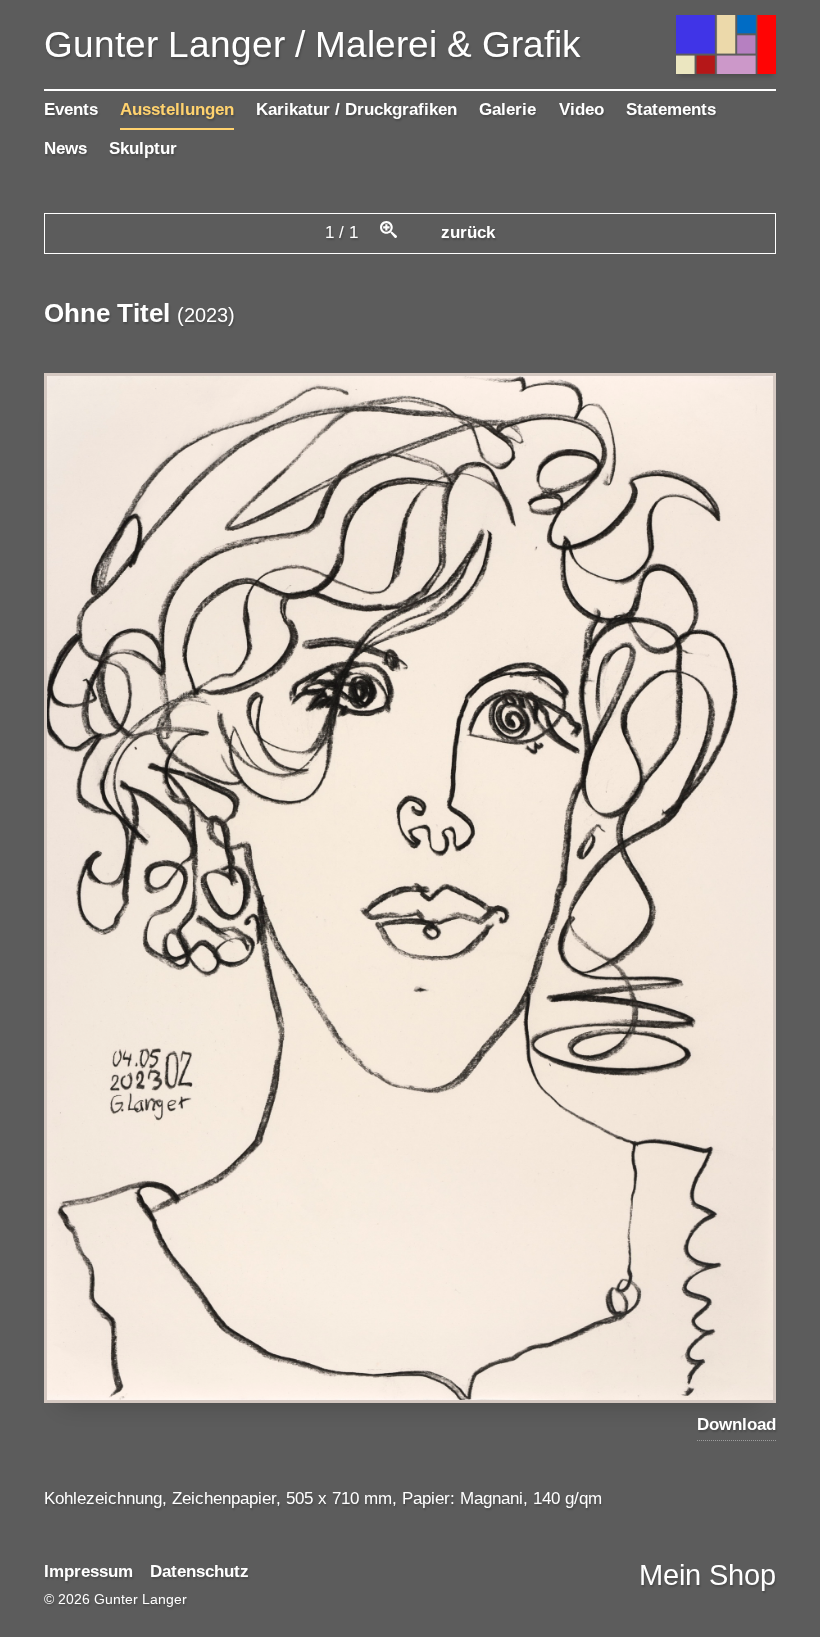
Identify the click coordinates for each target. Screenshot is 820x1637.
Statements (671, 109)
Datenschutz (199, 1571)
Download (736, 1424)
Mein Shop (707, 1575)
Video (581, 109)
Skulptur (143, 148)
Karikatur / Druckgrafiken (356, 109)
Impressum (88, 1571)
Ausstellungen (177, 109)
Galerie (507, 109)
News (65, 148)
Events (71, 109)
